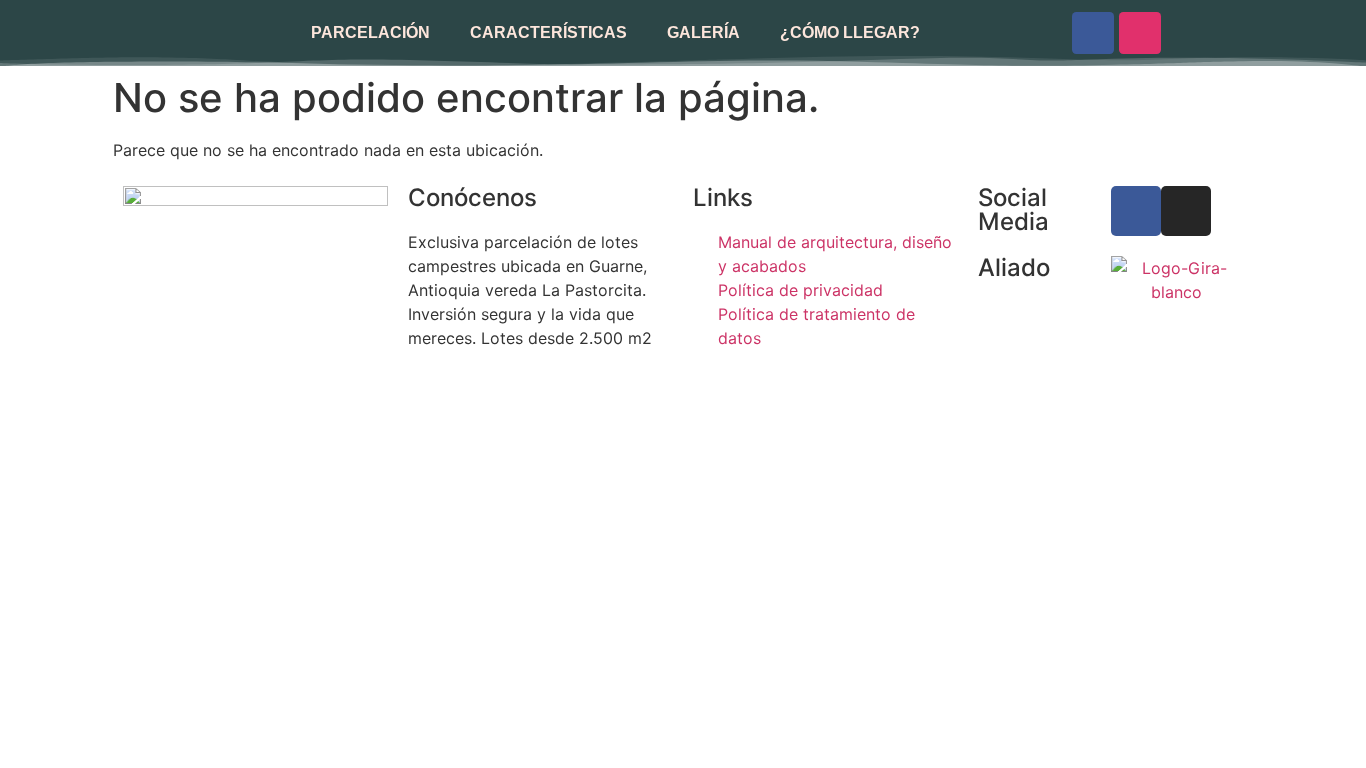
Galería (703, 32)
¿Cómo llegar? (850, 32)
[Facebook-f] (1136, 211)
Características (548, 32)
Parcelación (370, 32)
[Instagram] (1140, 33)
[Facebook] (1093, 33)
